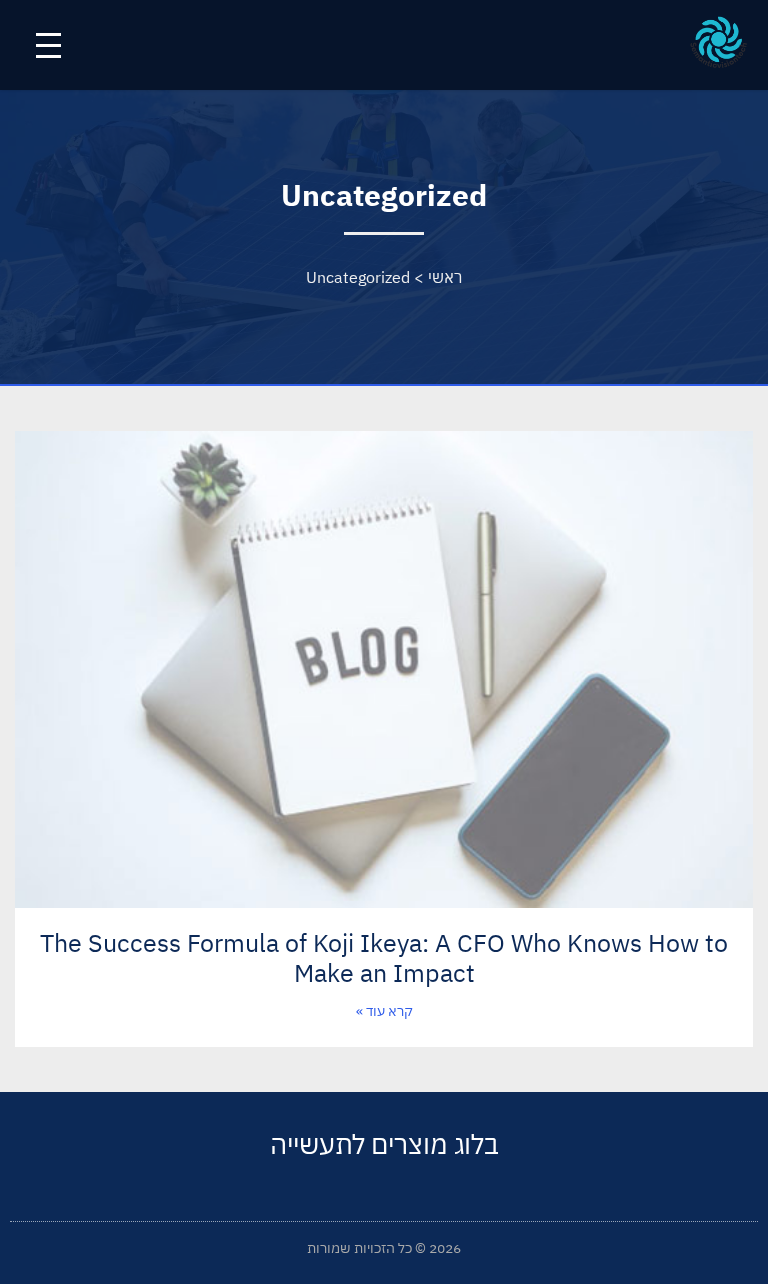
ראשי (445, 277)
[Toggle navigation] (48, 45)
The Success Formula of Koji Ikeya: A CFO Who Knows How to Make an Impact (384, 957)
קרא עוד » (384, 1011)
